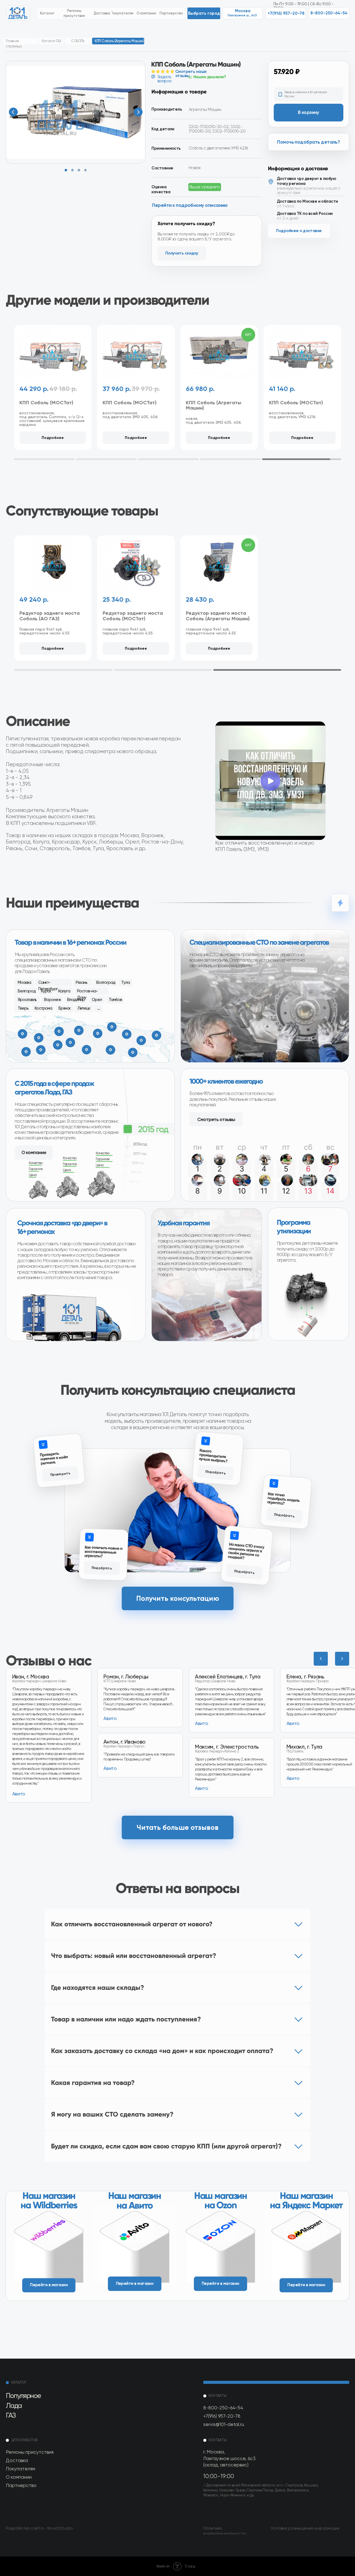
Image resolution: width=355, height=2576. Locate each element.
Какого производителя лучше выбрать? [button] (213, 1456)
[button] (204, 13)
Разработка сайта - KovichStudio (39, 2528)
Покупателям (21, 2469)
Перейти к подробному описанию (190, 205)
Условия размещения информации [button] (305, 2528)
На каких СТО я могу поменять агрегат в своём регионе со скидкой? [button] (246, 1551)
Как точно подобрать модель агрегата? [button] (283, 1498)
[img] (49, 2244)
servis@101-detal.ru (224, 2424)
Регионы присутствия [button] (30, 2452)
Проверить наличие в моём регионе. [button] (54, 1459)
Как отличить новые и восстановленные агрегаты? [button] (103, 1551)
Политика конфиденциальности (225, 2531)
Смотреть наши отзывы (191, 74)
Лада (14, 2405)
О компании (19, 2477)
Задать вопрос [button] (165, 79)
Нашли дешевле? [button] (210, 77)
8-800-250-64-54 (223, 2408)
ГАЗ (11, 2415)
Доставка (17, 2460)
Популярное (23, 2395)
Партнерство (21, 2485)
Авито (293, 1778)
